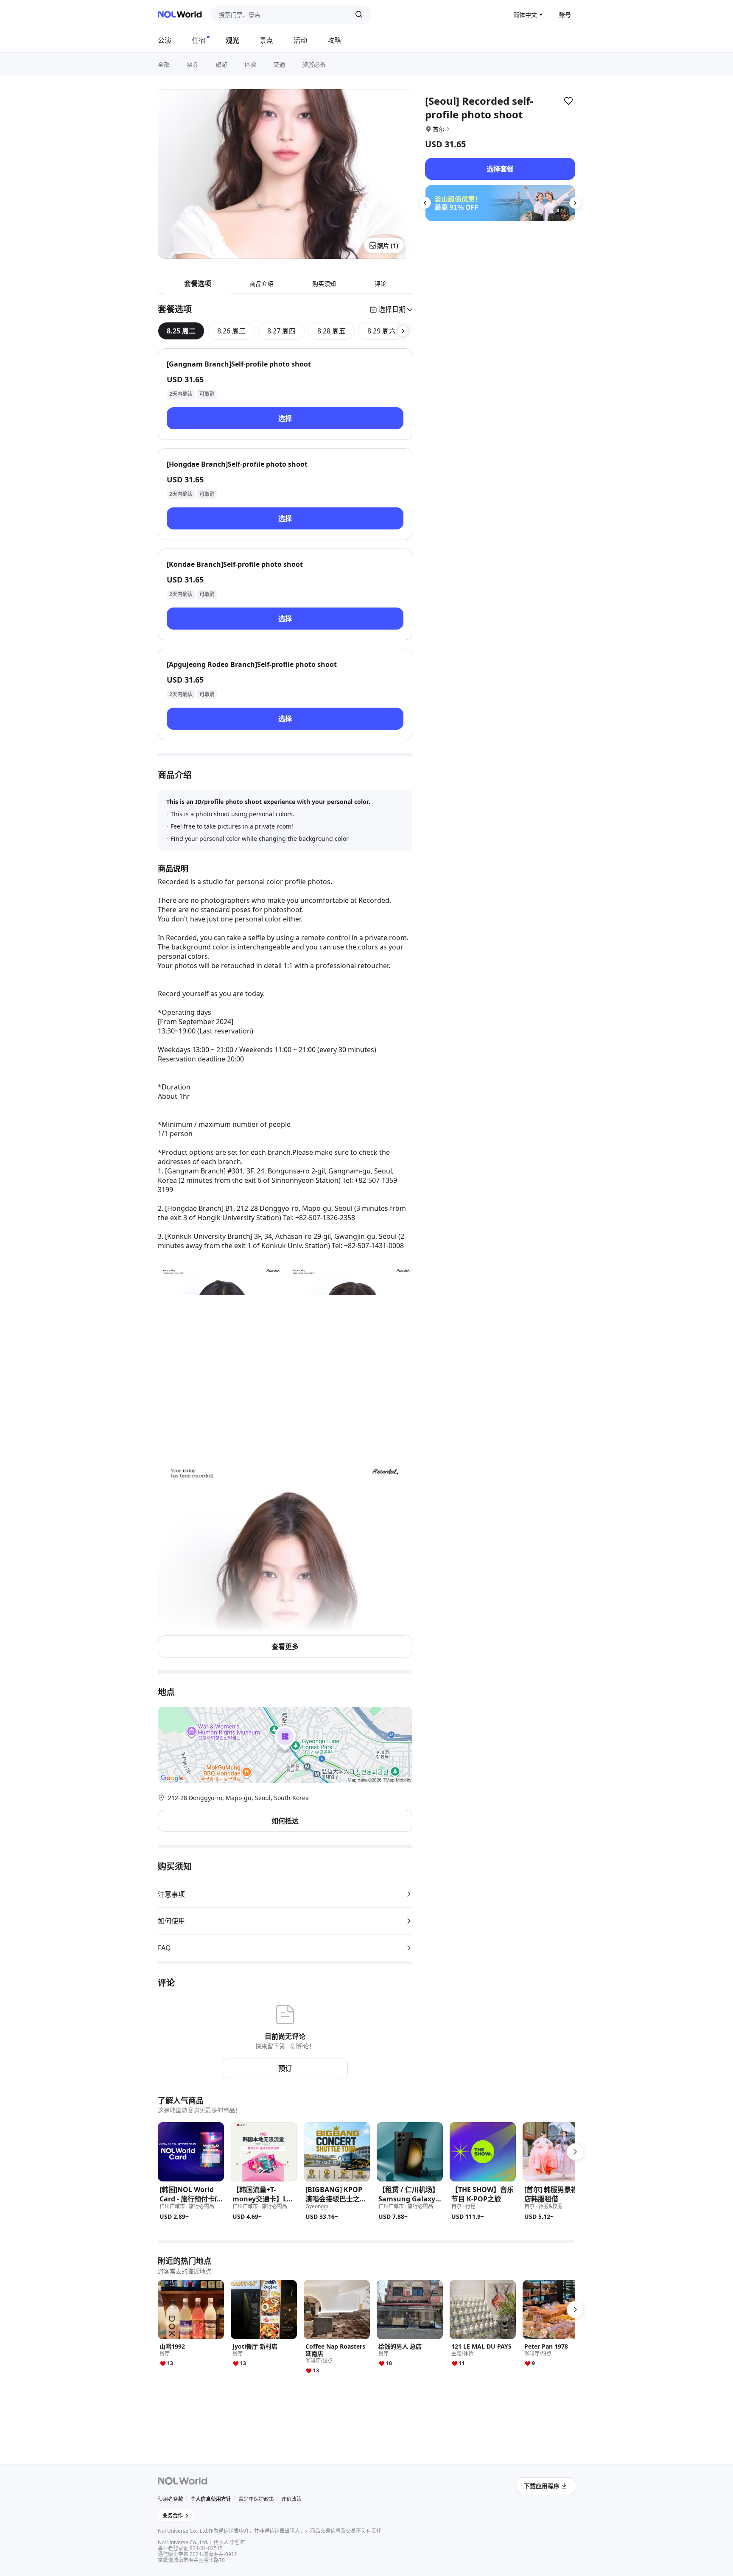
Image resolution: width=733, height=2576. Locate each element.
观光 (232, 40)
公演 (165, 40)
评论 (380, 284)
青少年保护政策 (256, 2499)
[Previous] (425, 203)
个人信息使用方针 (211, 2499)
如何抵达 (285, 1821)
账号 (565, 15)
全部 (164, 64)
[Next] (575, 203)
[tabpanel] (285, 544)
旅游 (221, 64)
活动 (300, 40)
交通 (279, 64)
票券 (193, 64)
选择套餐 (500, 169)
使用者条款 (171, 2499)
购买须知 (324, 284)
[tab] (181, 331)
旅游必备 (314, 64)
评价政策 (291, 2499)
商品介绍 (262, 284)
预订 (285, 2068)
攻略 (334, 40)
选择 (285, 418)
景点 (266, 40)
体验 (250, 64)
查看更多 (285, 1646)
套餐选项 (198, 283)
